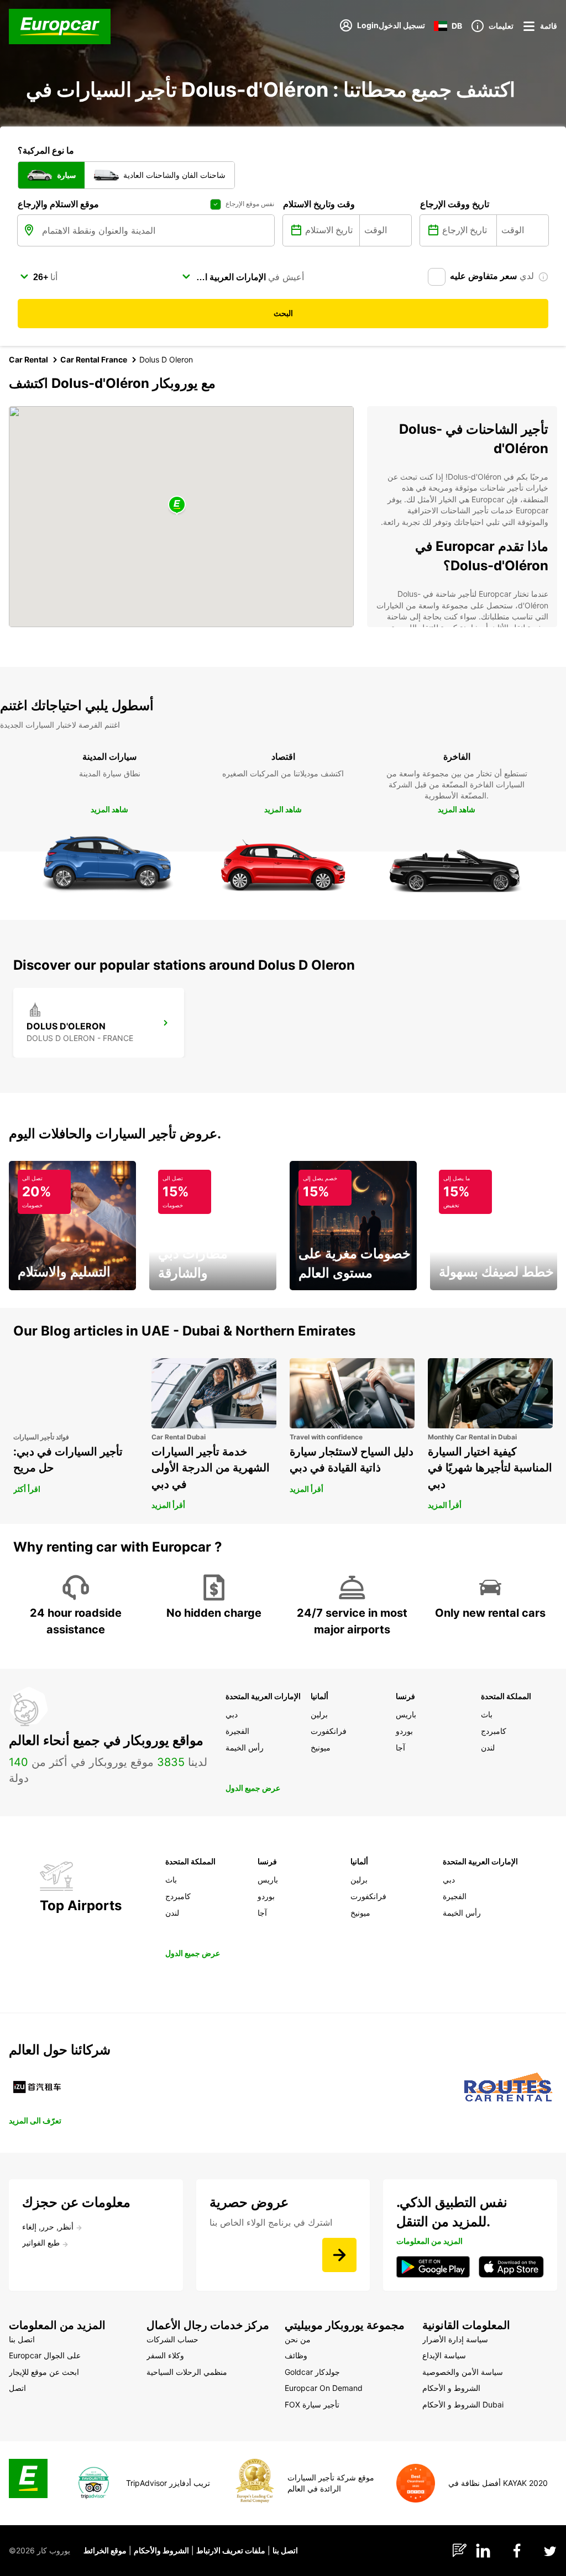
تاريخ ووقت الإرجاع (455, 204)
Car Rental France (94, 359)
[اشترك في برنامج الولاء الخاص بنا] (339, 2255)
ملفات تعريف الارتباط (231, 2550)
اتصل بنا (285, 2550)
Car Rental (28, 359)
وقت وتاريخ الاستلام (319, 204)
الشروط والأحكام (161, 2550)
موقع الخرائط (105, 2550)
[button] (177, 505)
